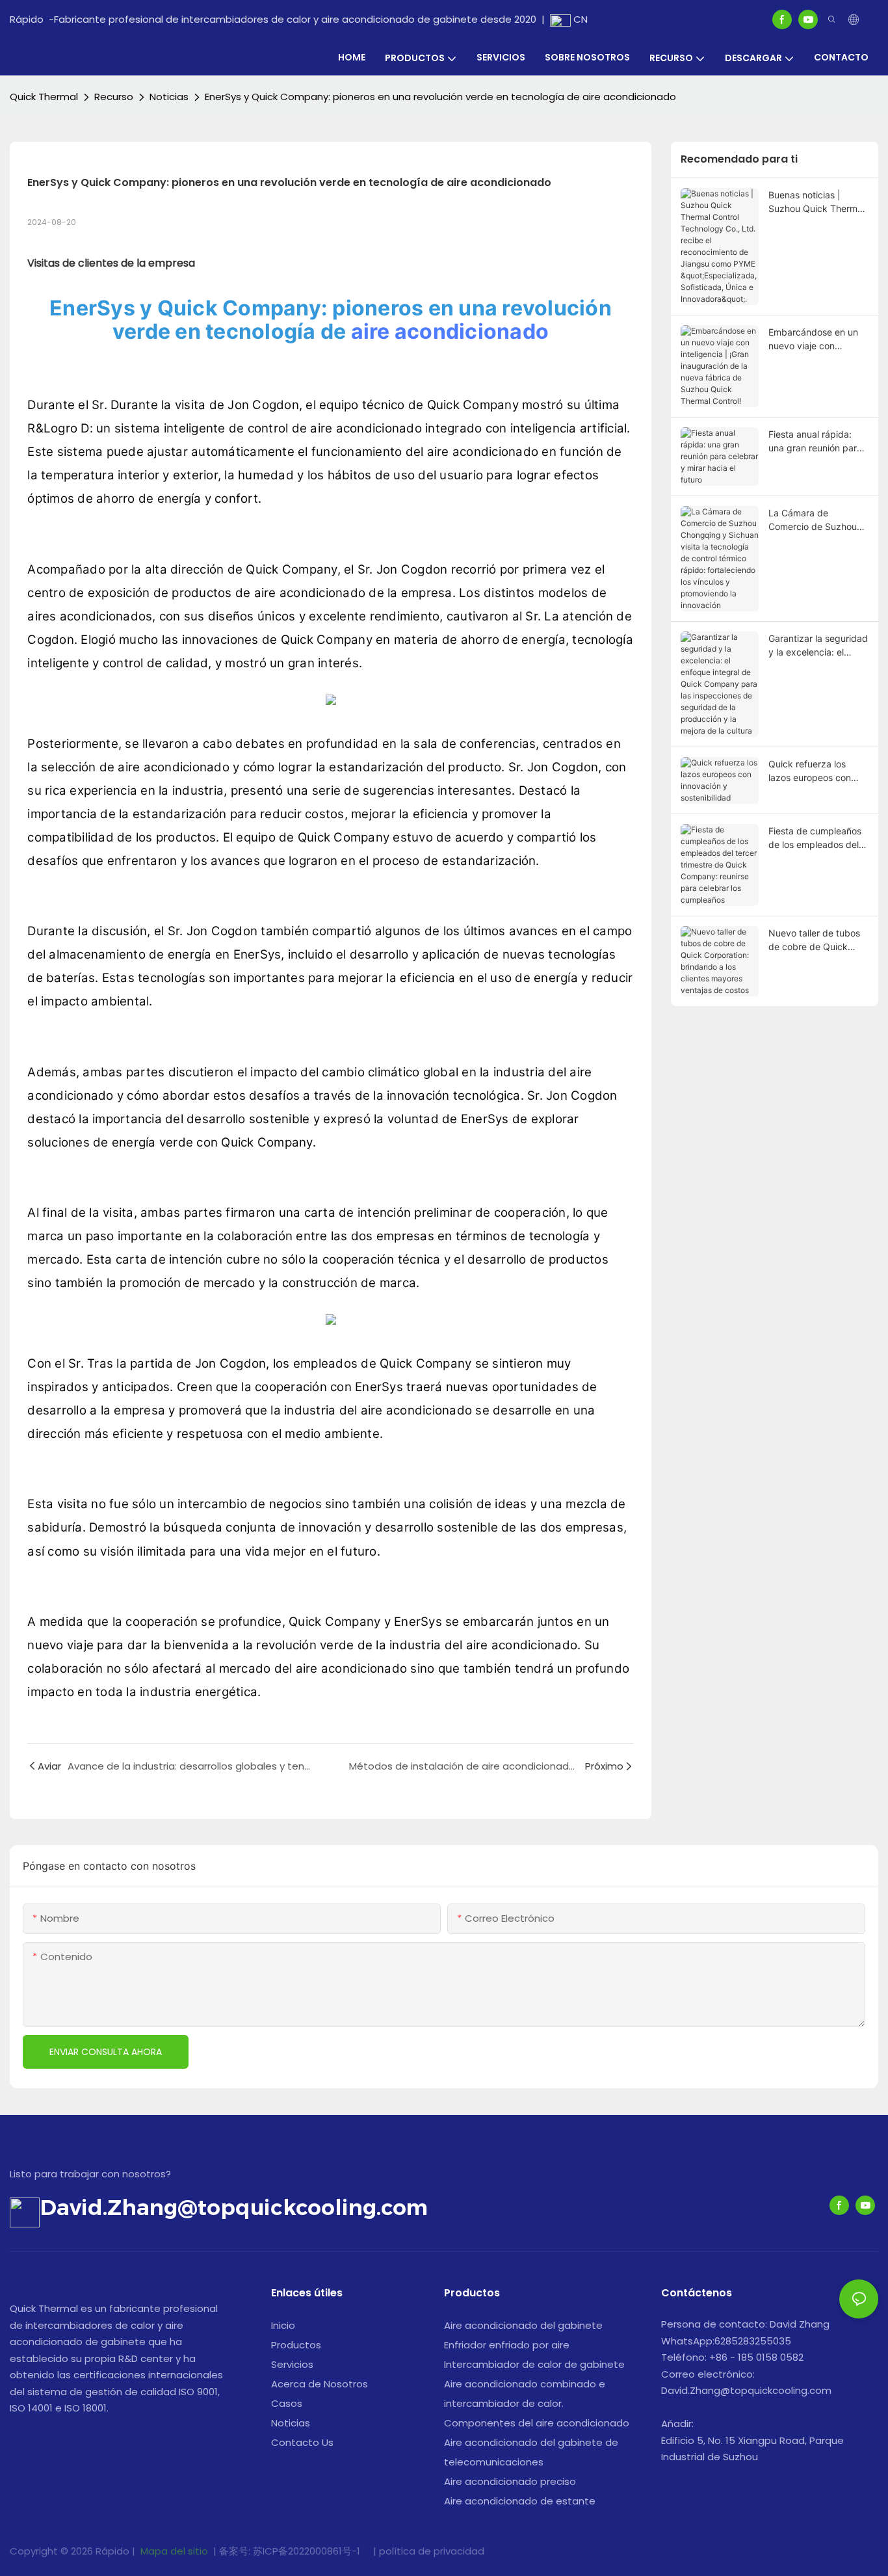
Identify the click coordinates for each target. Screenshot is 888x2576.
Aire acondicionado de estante (520, 2501)
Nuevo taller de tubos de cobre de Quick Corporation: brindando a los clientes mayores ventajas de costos (818, 940)
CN (579, 19)
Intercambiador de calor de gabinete (534, 2364)
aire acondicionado (450, 331)
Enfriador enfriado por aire (507, 2345)
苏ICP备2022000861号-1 (308, 2551)
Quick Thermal (44, 97)
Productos (296, 2345)
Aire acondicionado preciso (510, 2481)
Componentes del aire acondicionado (537, 2423)
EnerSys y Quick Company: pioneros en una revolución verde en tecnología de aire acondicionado (440, 97)
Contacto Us (302, 2442)
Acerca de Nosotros (320, 2384)
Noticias (169, 97)
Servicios (292, 2364)
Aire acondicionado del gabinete (523, 2325)
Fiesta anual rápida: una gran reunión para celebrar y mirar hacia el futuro (815, 442)
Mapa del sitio (174, 2551)
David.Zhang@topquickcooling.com (234, 2207)
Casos (287, 2403)
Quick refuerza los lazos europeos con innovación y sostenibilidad (810, 771)
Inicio (283, 2325)
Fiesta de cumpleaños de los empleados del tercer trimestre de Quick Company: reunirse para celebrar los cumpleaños (815, 838)
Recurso (114, 97)
